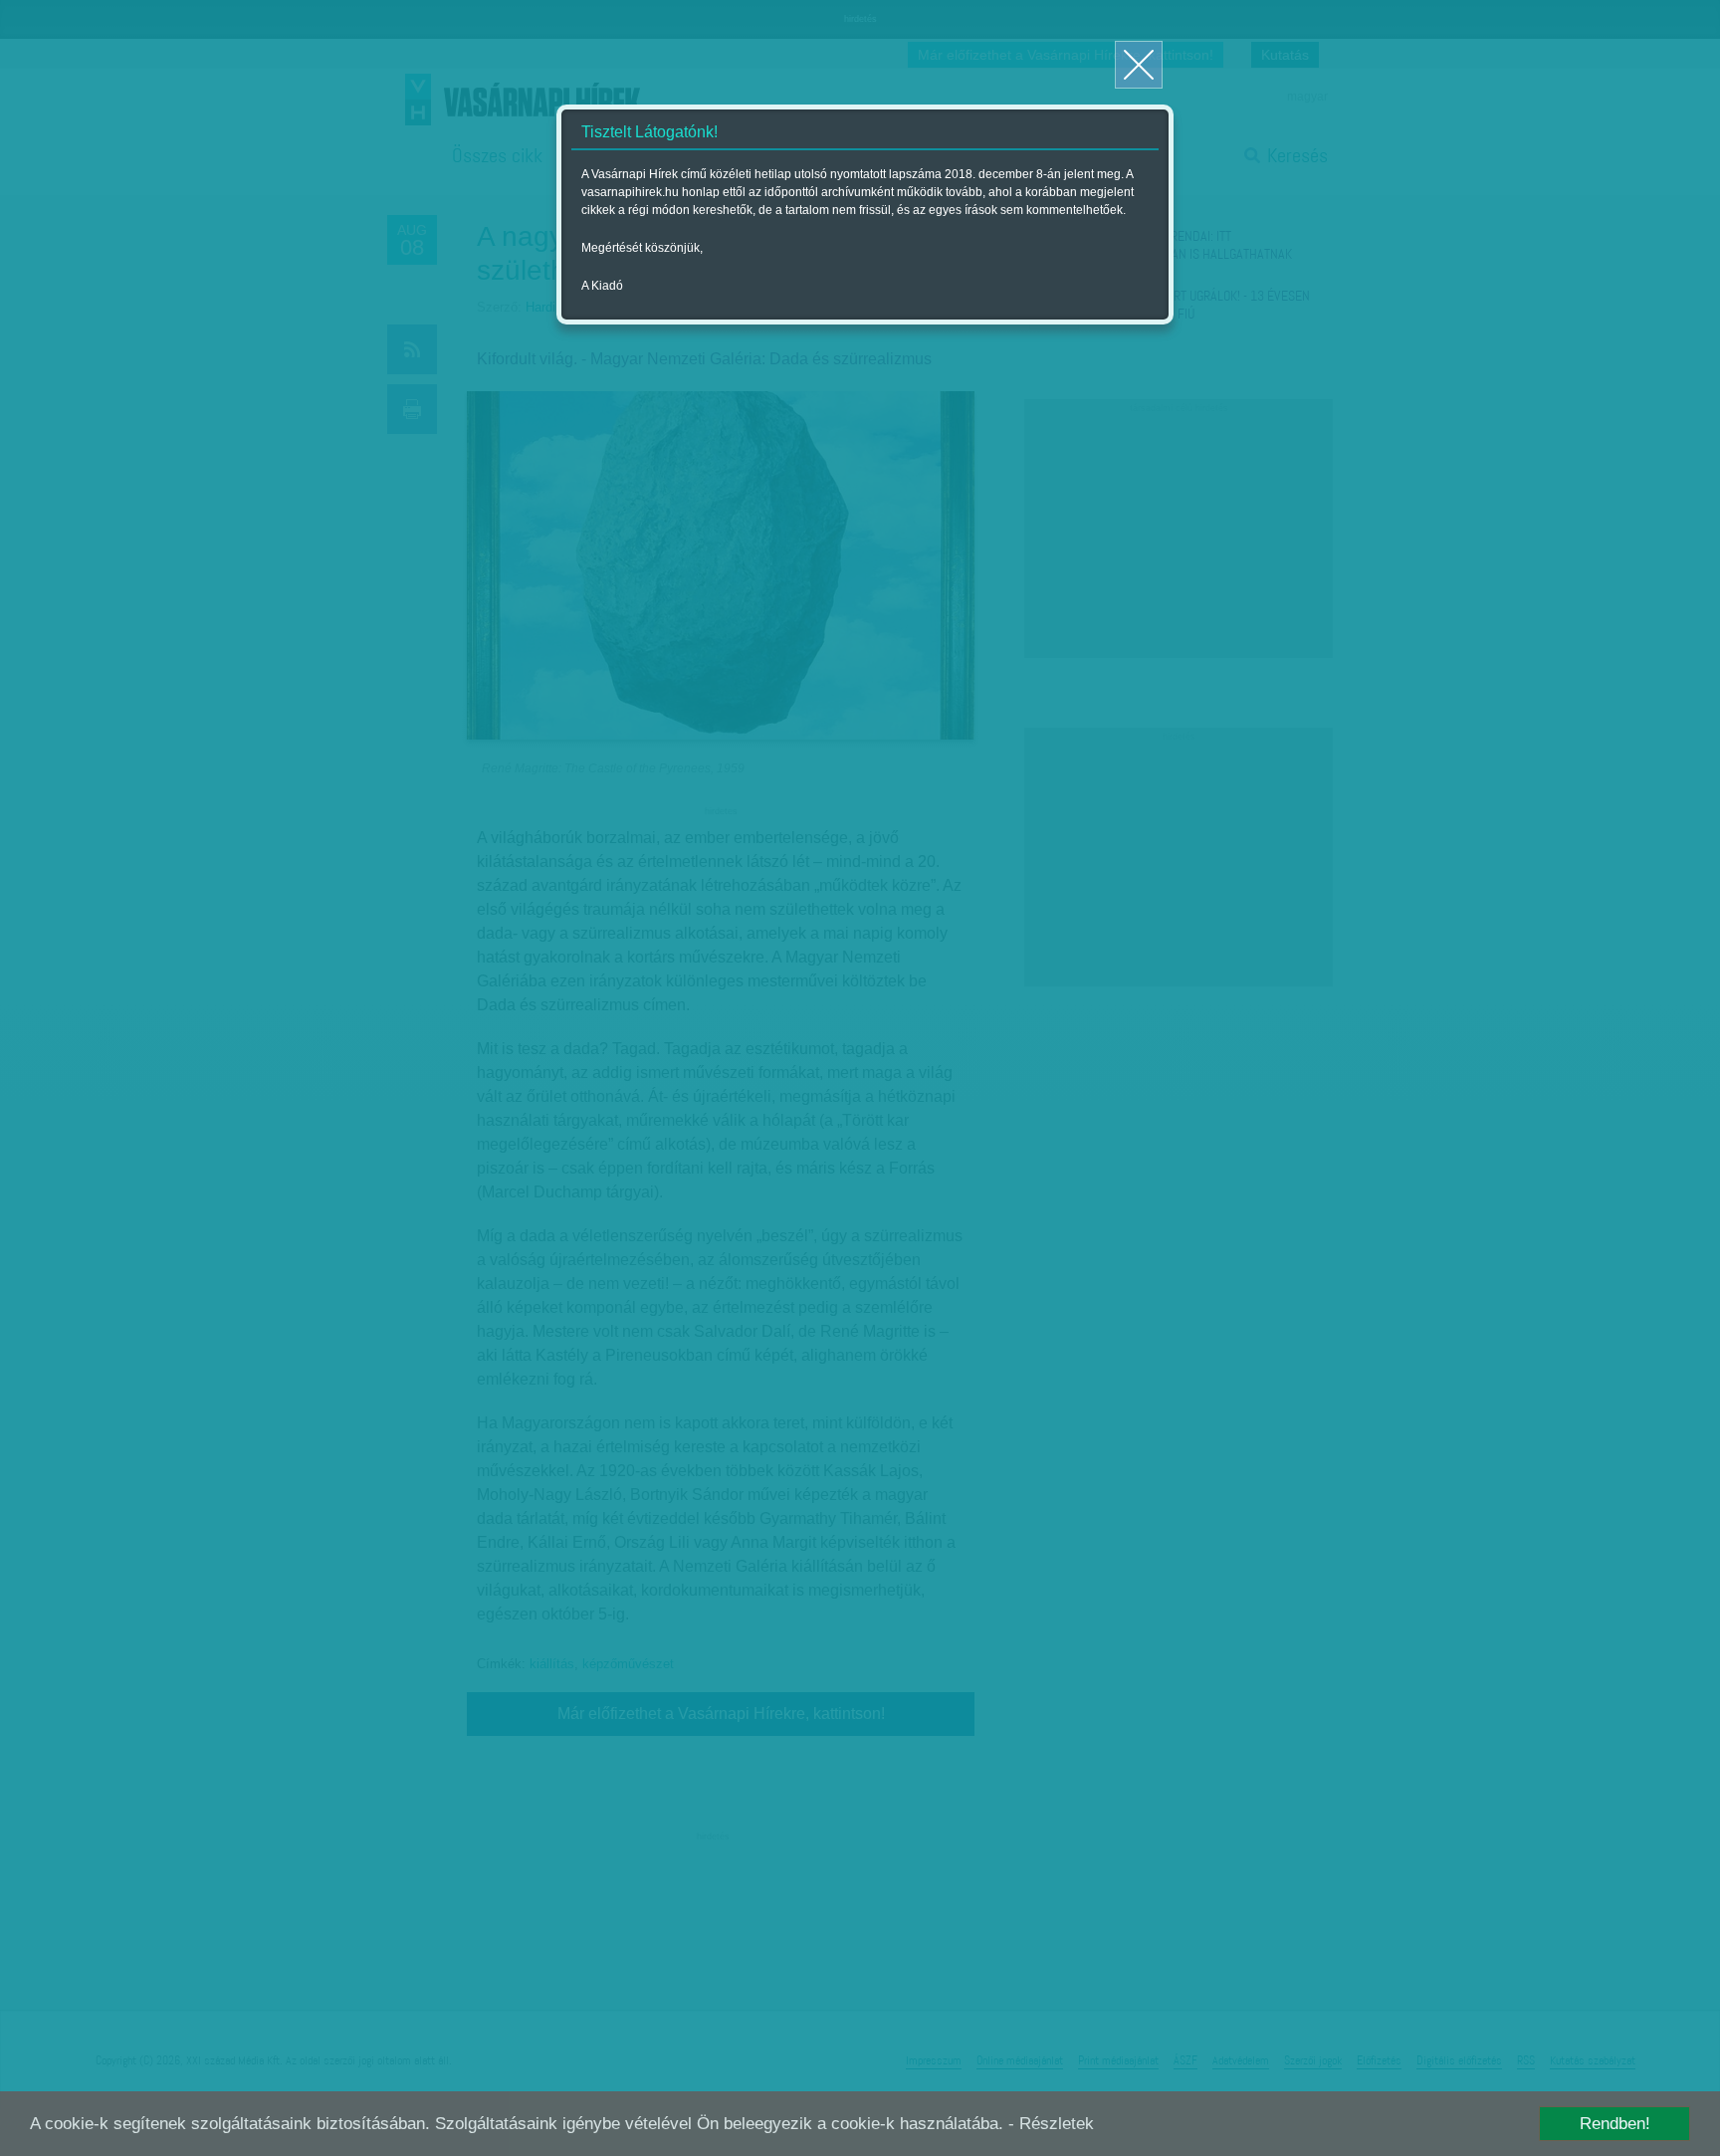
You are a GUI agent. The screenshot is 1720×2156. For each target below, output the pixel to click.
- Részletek (1051, 2124)
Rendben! (1615, 2124)
